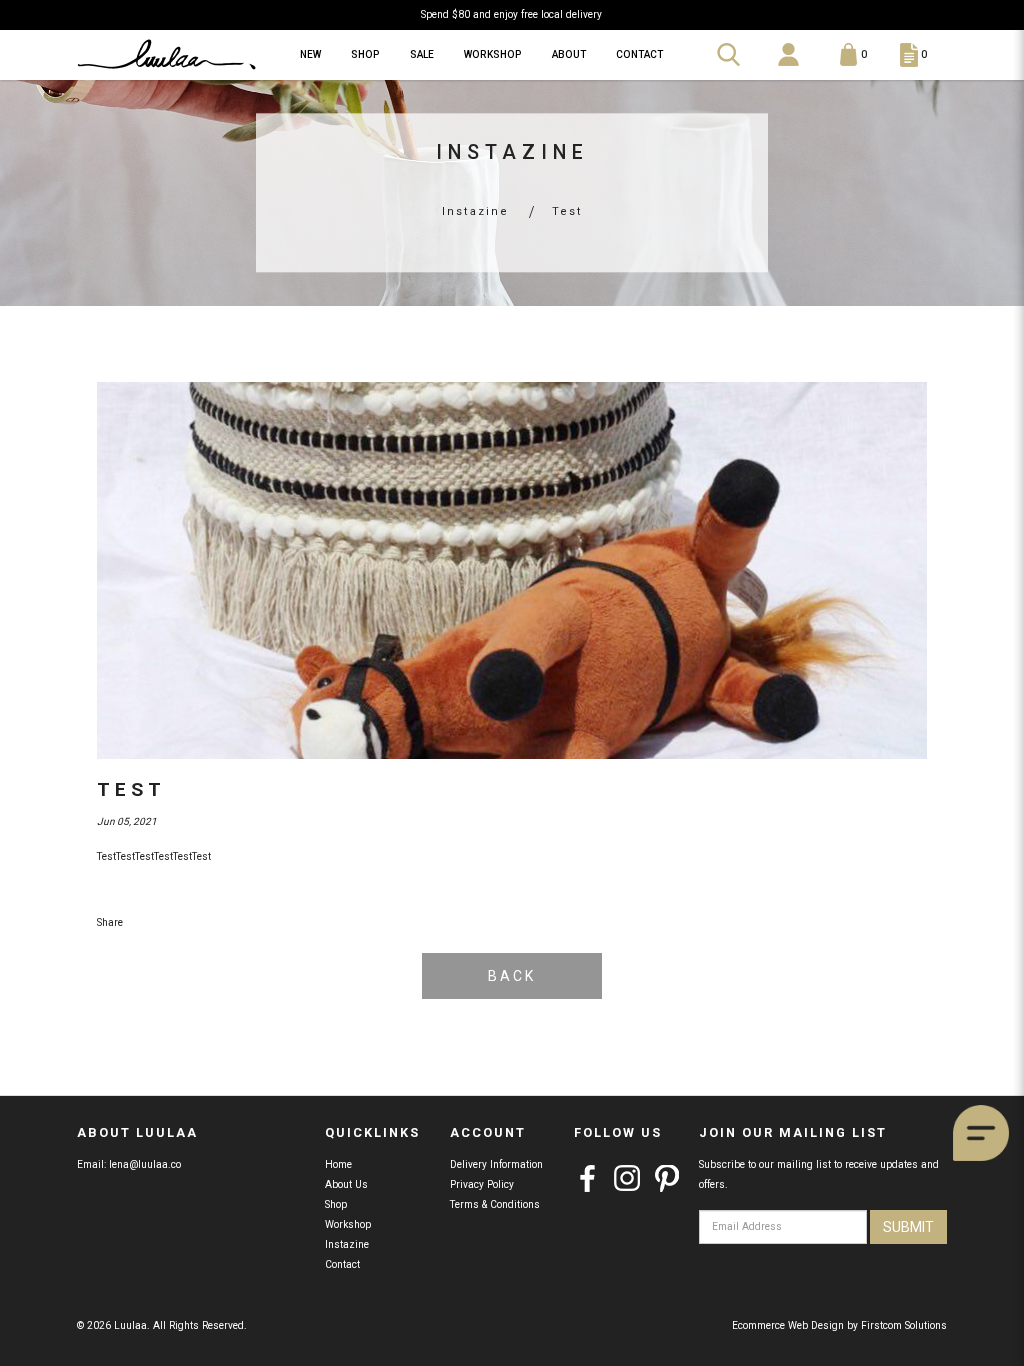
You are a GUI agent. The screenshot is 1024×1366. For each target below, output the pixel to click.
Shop (336, 1204)
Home (338, 1164)
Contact (342, 1264)
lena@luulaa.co (145, 1164)
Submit (908, 1227)
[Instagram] (627, 1178)
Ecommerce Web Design (788, 1325)
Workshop (348, 1224)
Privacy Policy (482, 1184)
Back (512, 976)
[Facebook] (587, 1178)
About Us (346, 1184)
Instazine (475, 211)
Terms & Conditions (495, 1204)
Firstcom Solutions (904, 1325)
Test (567, 211)
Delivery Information (496, 1164)
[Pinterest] (667, 1178)
